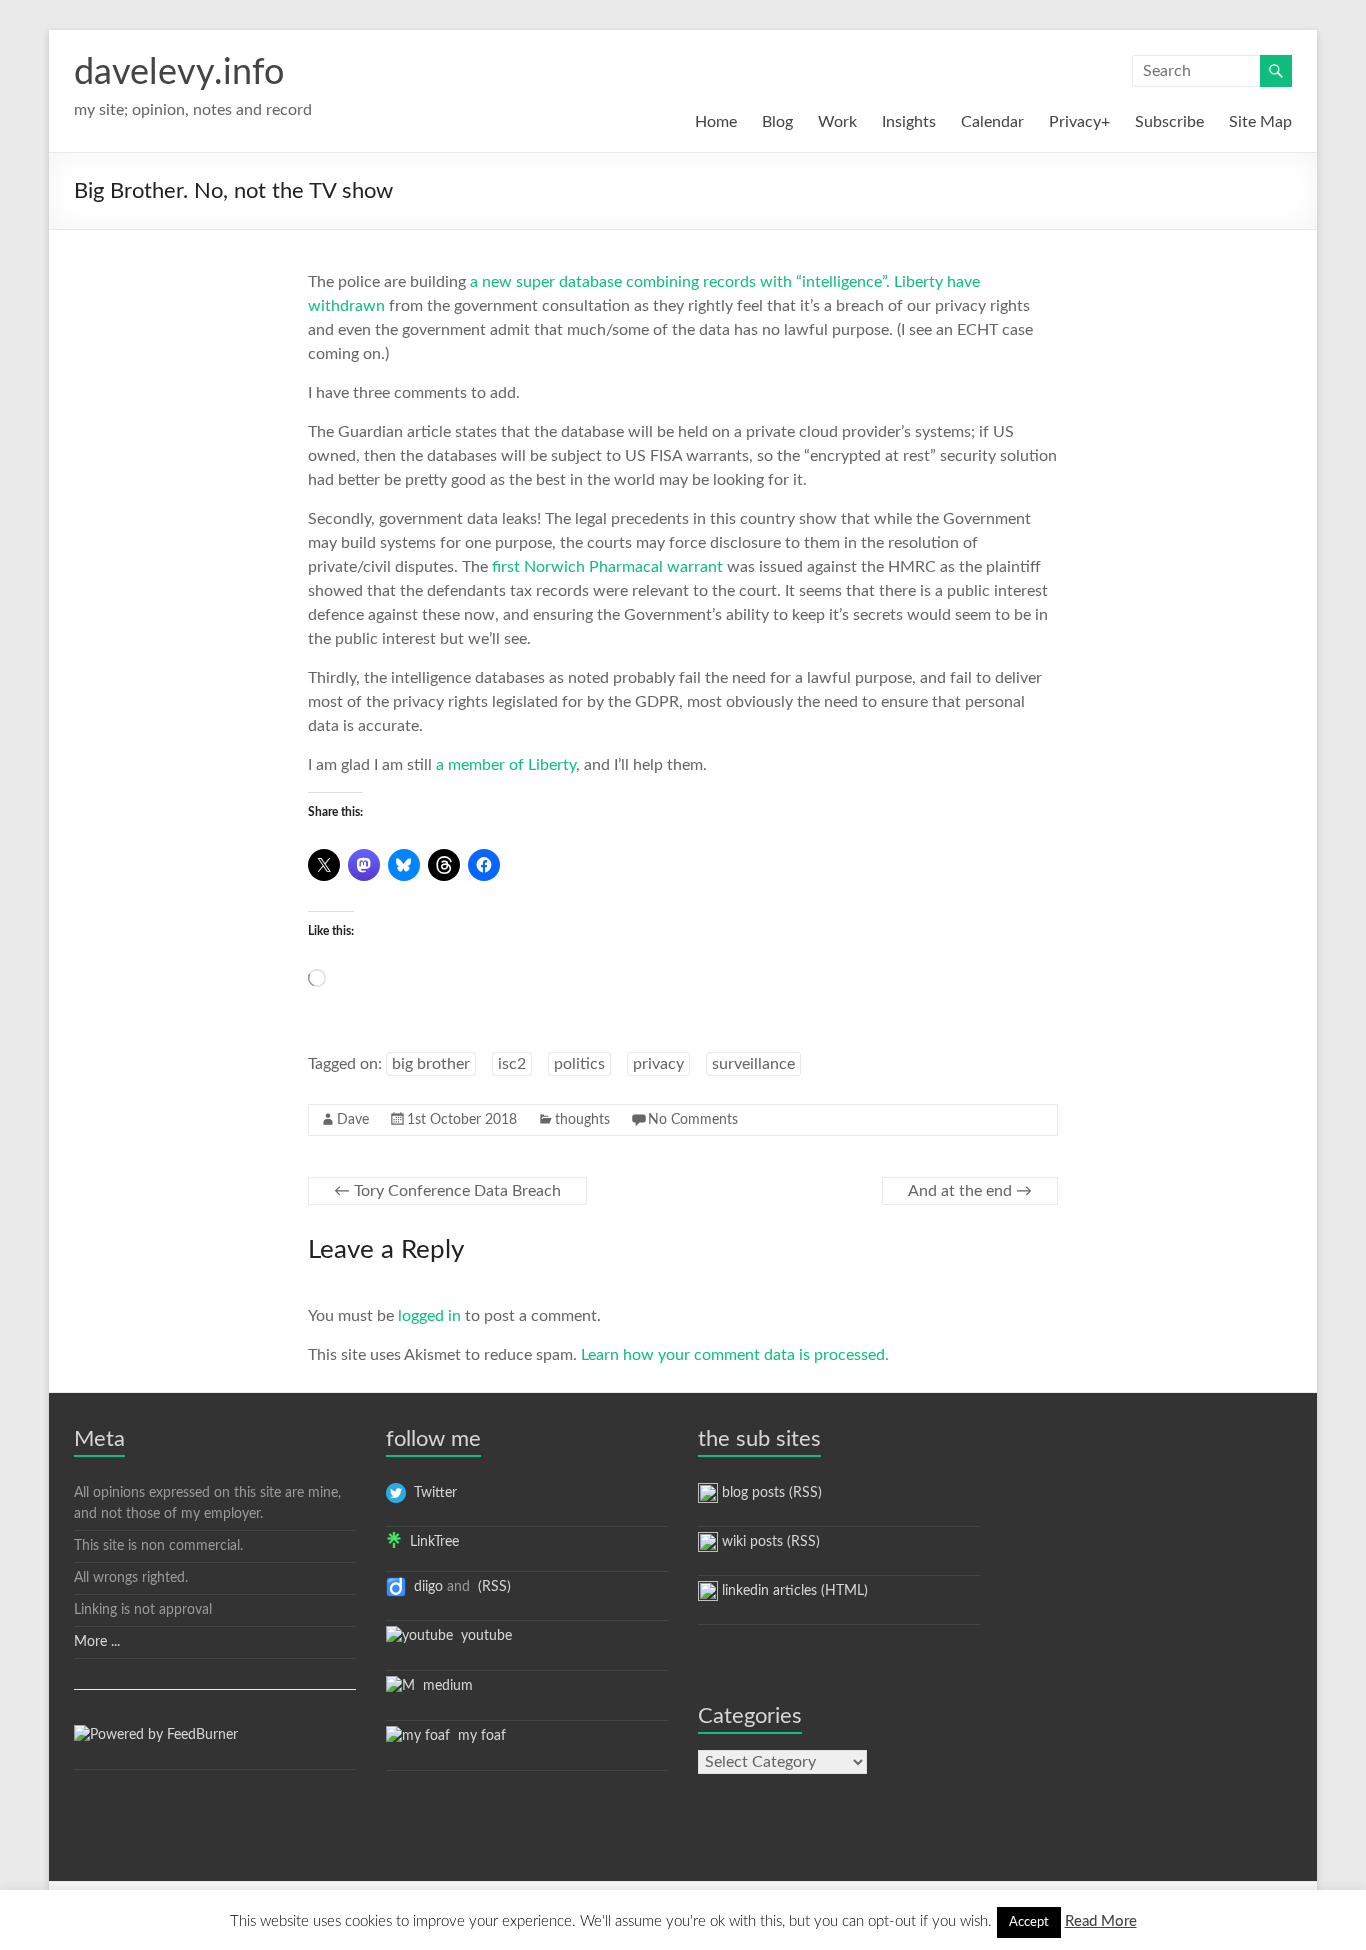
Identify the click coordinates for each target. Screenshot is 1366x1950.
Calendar (992, 122)
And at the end (970, 1191)
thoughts (582, 1120)
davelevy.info (179, 73)
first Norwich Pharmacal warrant (607, 567)
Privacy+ (1079, 122)
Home (716, 122)
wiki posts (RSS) (769, 1542)
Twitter (431, 1493)
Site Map (1260, 122)
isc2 (512, 1064)
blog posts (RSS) (770, 1493)
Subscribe (1169, 122)
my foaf (478, 1736)
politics (579, 1064)
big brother (431, 1064)
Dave (353, 1120)
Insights (909, 122)
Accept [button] (1029, 1922)
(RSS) (492, 1587)
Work (837, 122)
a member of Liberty (506, 765)
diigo (424, 1587)
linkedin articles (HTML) (793, 1591)
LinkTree (430, 1542)
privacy (658, 1064)
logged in (429, 1316)
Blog (777, 122)
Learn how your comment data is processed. (735, 1355)
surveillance (753, 1064)
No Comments (693, 1120)
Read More (1101, 1921)
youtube (482, 1636)
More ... (97, 1642)
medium (444, 1686)
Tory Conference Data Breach (447, 1191)
